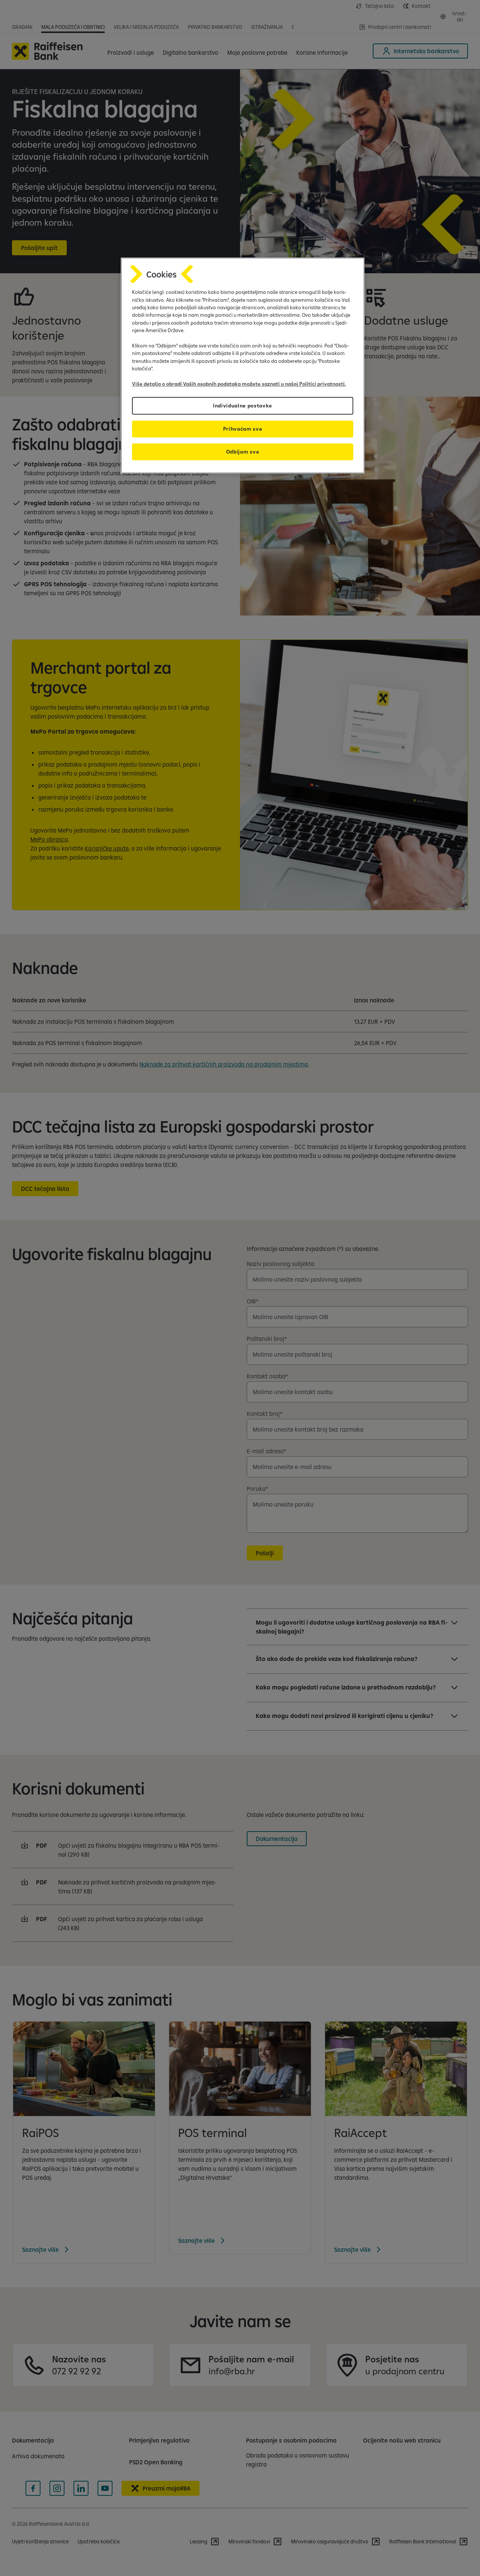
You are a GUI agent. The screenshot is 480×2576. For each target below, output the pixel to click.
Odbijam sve (243, 452)
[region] (243, 365)
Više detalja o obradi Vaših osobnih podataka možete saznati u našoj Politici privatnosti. (239, 384)
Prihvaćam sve (243, 429)
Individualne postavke (243, 406)
